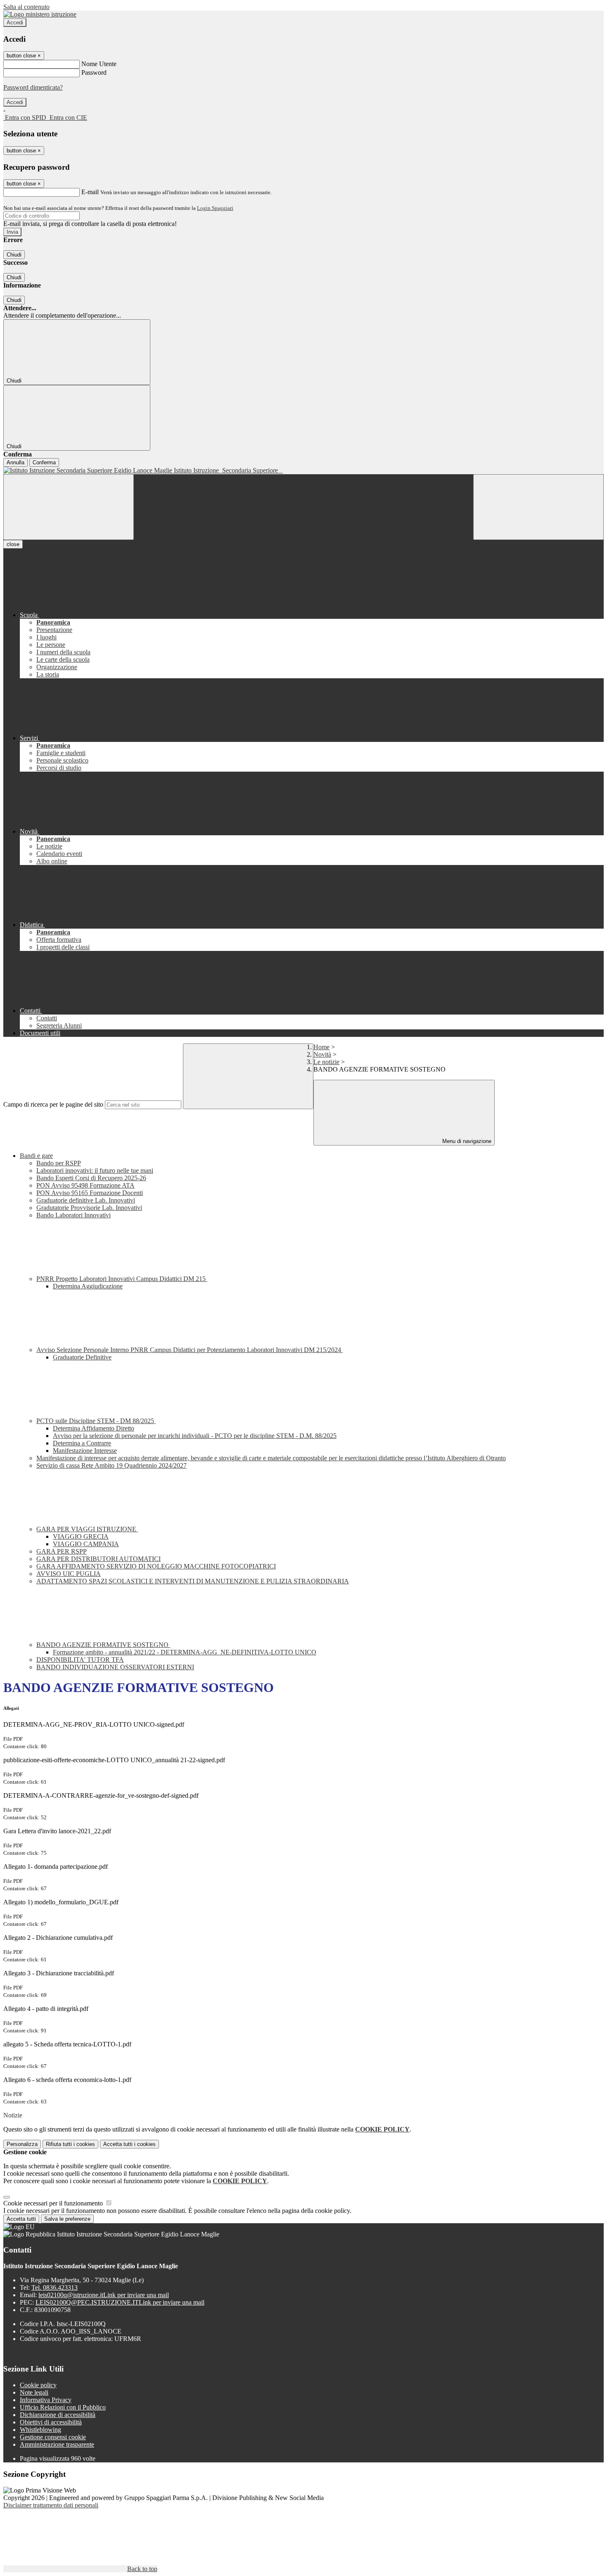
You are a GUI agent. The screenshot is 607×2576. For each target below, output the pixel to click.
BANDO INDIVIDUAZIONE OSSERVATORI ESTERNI (115, 1667)
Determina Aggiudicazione (88, 1286)
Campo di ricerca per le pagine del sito (53, 1104)
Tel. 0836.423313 (55, 2287)
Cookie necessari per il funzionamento (54, 2203)
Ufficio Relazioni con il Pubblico (63, 2407)
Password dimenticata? (33, 87)
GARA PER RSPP (62, 1551)
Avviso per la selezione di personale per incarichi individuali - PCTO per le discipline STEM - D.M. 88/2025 (195, 1436)
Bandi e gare (36, 1156)
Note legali (34, 2392)
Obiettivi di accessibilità (51, 2422)
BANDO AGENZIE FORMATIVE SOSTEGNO (103, 1645)
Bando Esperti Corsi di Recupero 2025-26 (91, 1178)
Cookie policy (38, 2385)
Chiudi (14, 255)
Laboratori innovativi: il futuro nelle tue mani (95, 1170)
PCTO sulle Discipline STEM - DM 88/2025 (96, 1421)
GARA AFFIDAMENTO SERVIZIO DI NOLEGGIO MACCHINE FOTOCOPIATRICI (156, 1566)
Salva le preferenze (67, 2219)
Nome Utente (99, 64)
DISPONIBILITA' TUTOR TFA (80, 1660)
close (13, 544)
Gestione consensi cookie (53, 2437)
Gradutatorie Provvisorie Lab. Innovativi (89, 1208)
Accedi (15, 23)
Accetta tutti (129, 2144)
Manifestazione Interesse (85, 1451)
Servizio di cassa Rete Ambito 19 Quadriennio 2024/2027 (111, 1465)
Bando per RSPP (59, 1163)
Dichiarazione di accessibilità (58, 2415)
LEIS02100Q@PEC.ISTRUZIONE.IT (120, 2302)
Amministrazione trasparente (57, 2444)
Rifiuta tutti (70, 2144)
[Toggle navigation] (69, 507)
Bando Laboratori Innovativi (74, 1215)
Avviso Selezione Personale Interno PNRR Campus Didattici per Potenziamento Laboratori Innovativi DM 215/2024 (190, 1350)
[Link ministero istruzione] (40, 14)
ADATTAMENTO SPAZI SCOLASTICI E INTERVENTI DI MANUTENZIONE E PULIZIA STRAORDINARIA (193, 1581)
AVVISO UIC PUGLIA (69, 1574)
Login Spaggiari (215, 208)
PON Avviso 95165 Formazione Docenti (90, 1193)
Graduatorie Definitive (82, 1357)
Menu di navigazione (466, 1141)
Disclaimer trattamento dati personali (51, 2505)
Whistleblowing (40, 2430)
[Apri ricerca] (538, 507)
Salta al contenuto (26, 7)
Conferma (44, 462)
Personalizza (22, 2144)
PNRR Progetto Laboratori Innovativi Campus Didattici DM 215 (122, 1279)
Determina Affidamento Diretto (94, 1428)
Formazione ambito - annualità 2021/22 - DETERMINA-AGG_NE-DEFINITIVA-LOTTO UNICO (185, 1652)
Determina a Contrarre (82, 1443)
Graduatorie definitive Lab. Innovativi (86, 1200)
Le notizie (326, 1062)
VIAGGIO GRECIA (81, 1536)
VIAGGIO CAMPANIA (86, 1544)
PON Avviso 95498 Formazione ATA (85, 1185)
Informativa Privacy (46, 2400)
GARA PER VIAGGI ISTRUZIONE (87, 1529)
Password (94, 72)
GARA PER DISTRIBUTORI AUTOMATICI (98, 1559)
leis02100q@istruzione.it (104, 2295)
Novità (322, 1054)
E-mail (90, 192)
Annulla (15, 462)
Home (321, 1047)
